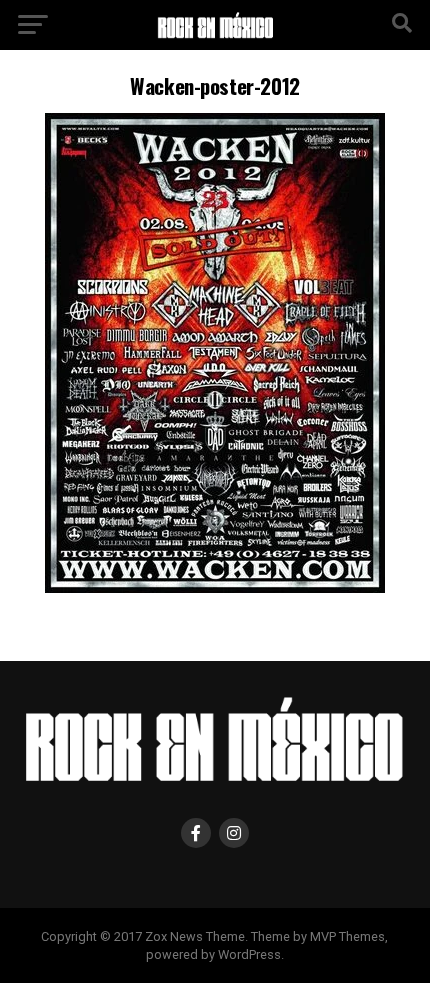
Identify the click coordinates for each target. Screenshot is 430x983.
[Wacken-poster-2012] (215, 587)
